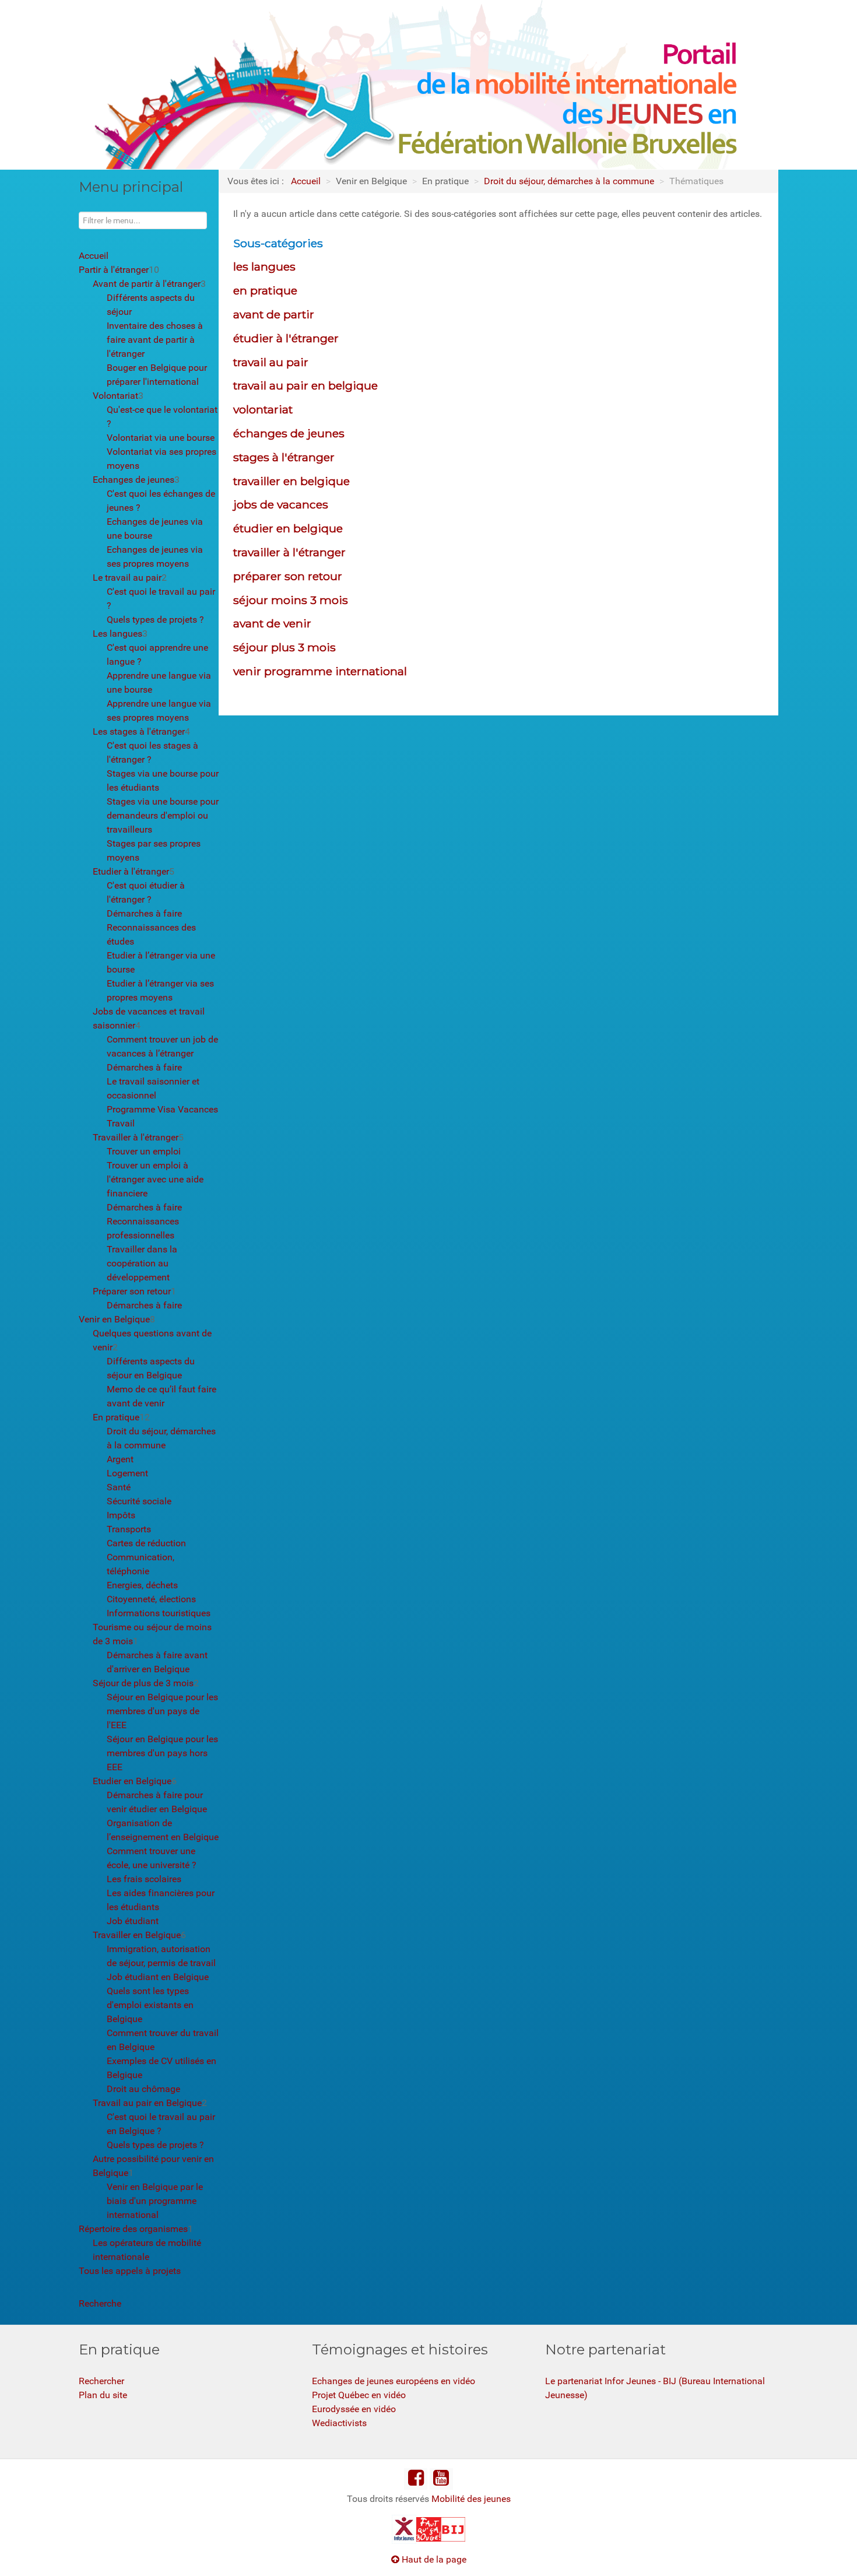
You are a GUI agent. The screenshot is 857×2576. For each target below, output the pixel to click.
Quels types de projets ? (155, 620)
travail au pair (271, 362)
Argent (120, 1459)
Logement (127, 1473)
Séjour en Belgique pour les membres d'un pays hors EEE (162, 1753)
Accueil (94, 256)
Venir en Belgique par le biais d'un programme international (155, 2201)
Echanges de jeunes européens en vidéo (394, 2381)
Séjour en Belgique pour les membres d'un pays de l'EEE (162, 1711)
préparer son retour (288, 576)
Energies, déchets (142, 1585)
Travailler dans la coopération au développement (142, 1263)
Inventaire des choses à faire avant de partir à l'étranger (155, 340)
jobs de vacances (281, 504)
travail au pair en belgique (305, 385)
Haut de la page (433, 2559)
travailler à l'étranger (289, 552)
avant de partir (274, 314)
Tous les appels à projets (130, 2271)
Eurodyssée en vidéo (354, 2409)
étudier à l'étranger (286, 338)
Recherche (100, 2303)
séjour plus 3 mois (285, 647)
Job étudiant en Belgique (158, 1977)
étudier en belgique (288, 528)
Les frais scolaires (144, 1879)
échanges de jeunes (289, 433)
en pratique (265, 290)
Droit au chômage (143, 2089)
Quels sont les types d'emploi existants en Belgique (150, 2005)
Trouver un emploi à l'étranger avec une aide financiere (155, 1179)
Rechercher (101, 2381)
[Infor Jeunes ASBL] (404, 2528)
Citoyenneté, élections (151, 1599)
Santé (119, 1487)
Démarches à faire (144, 913)
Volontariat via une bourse (161, 438)
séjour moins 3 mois (291, 600)
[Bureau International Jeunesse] (428, 2528)
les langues (264, 266)
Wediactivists (339, 2423)
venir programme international (320, 671)
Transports (129, 1529)
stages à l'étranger (284, 457)
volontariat (263, 409)
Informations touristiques (159, 1613)
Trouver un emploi (144, 1151)
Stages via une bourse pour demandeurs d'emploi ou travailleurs (163, 815)
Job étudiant (133, 1921)
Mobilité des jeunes (471, 2499)
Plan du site (103, 2395)
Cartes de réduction (146, 1543)
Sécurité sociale (139, 1501)
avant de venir (272, 623)
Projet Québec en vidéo (359, 2395)
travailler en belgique (291, 481)
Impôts (121, 1515)
